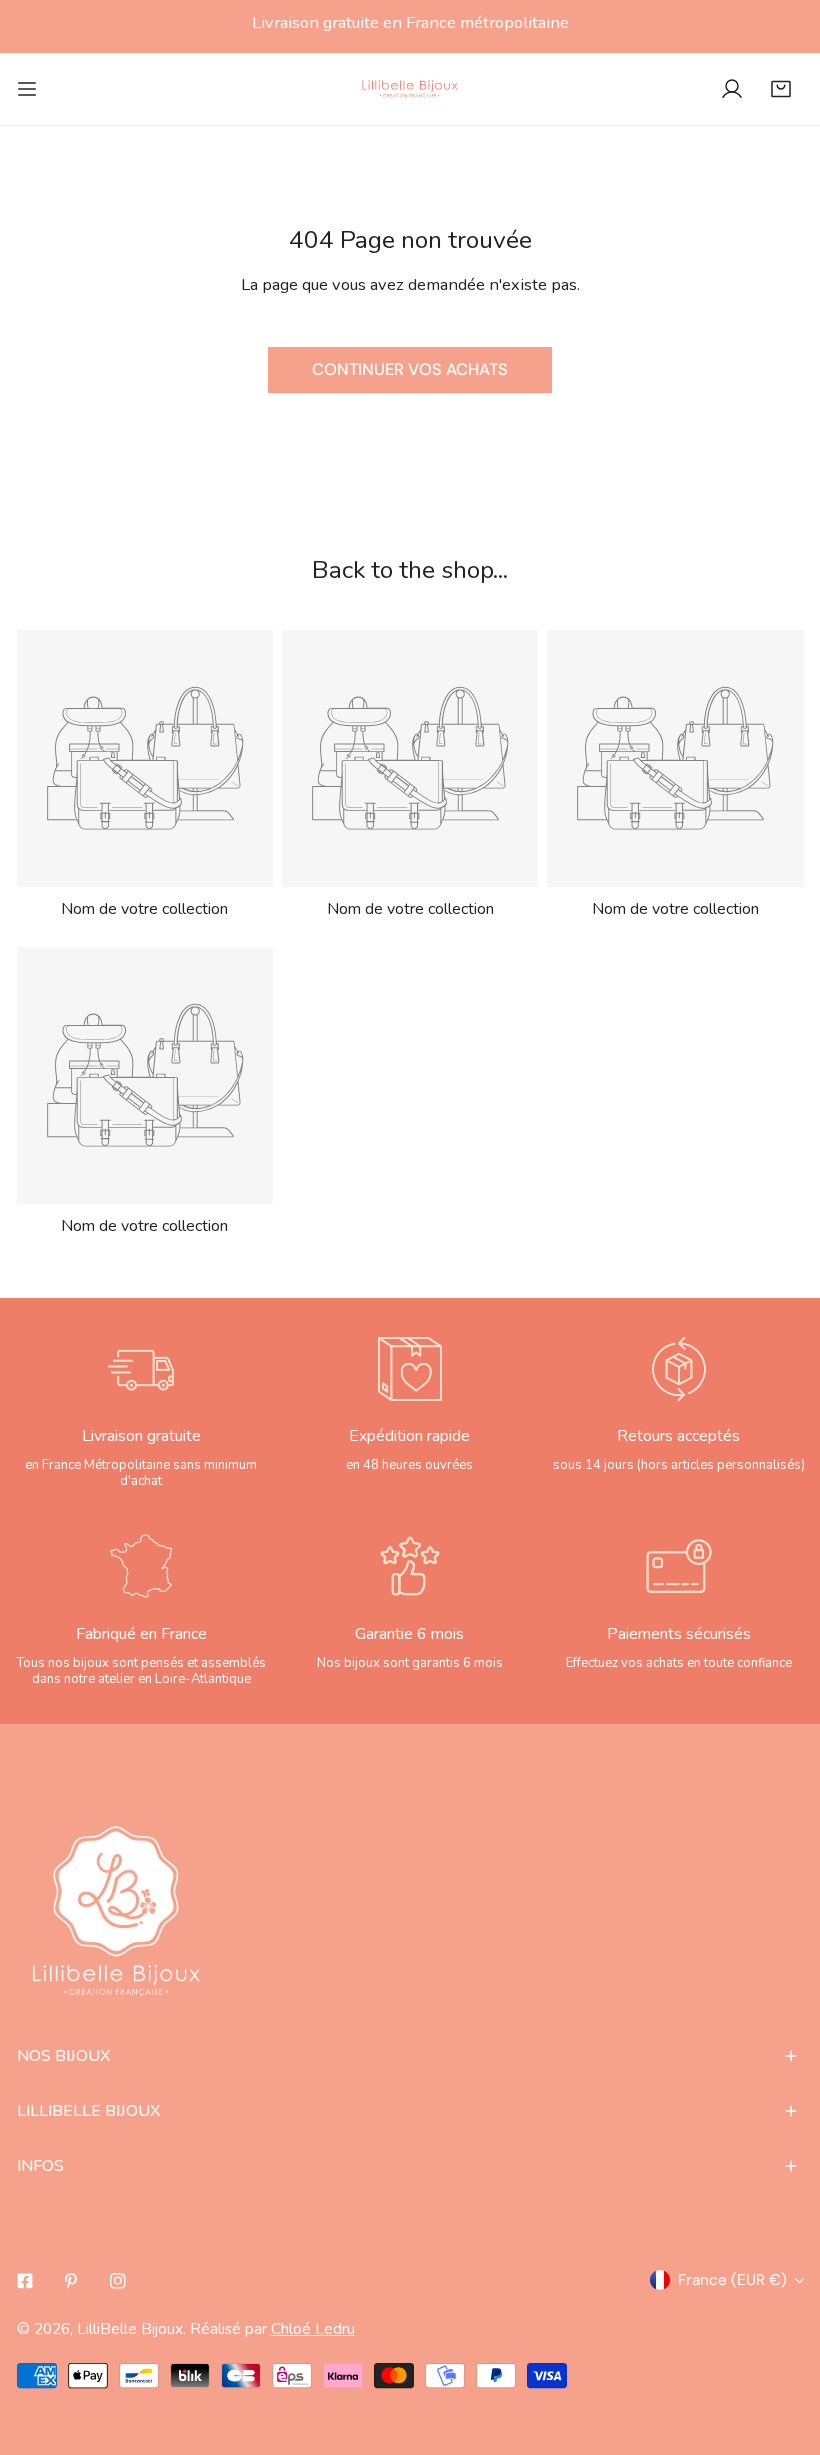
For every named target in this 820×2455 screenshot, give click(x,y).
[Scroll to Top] (782, 2347)
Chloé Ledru (313, 2328)
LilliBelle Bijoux (130, 2328)
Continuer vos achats (410, 369)
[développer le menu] (27, 89)
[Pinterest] (71, 2281)
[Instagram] (118, 2281)
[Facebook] (24, 2281)
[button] (781, 89)
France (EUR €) (732, 2280)
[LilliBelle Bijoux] (410, 89)
